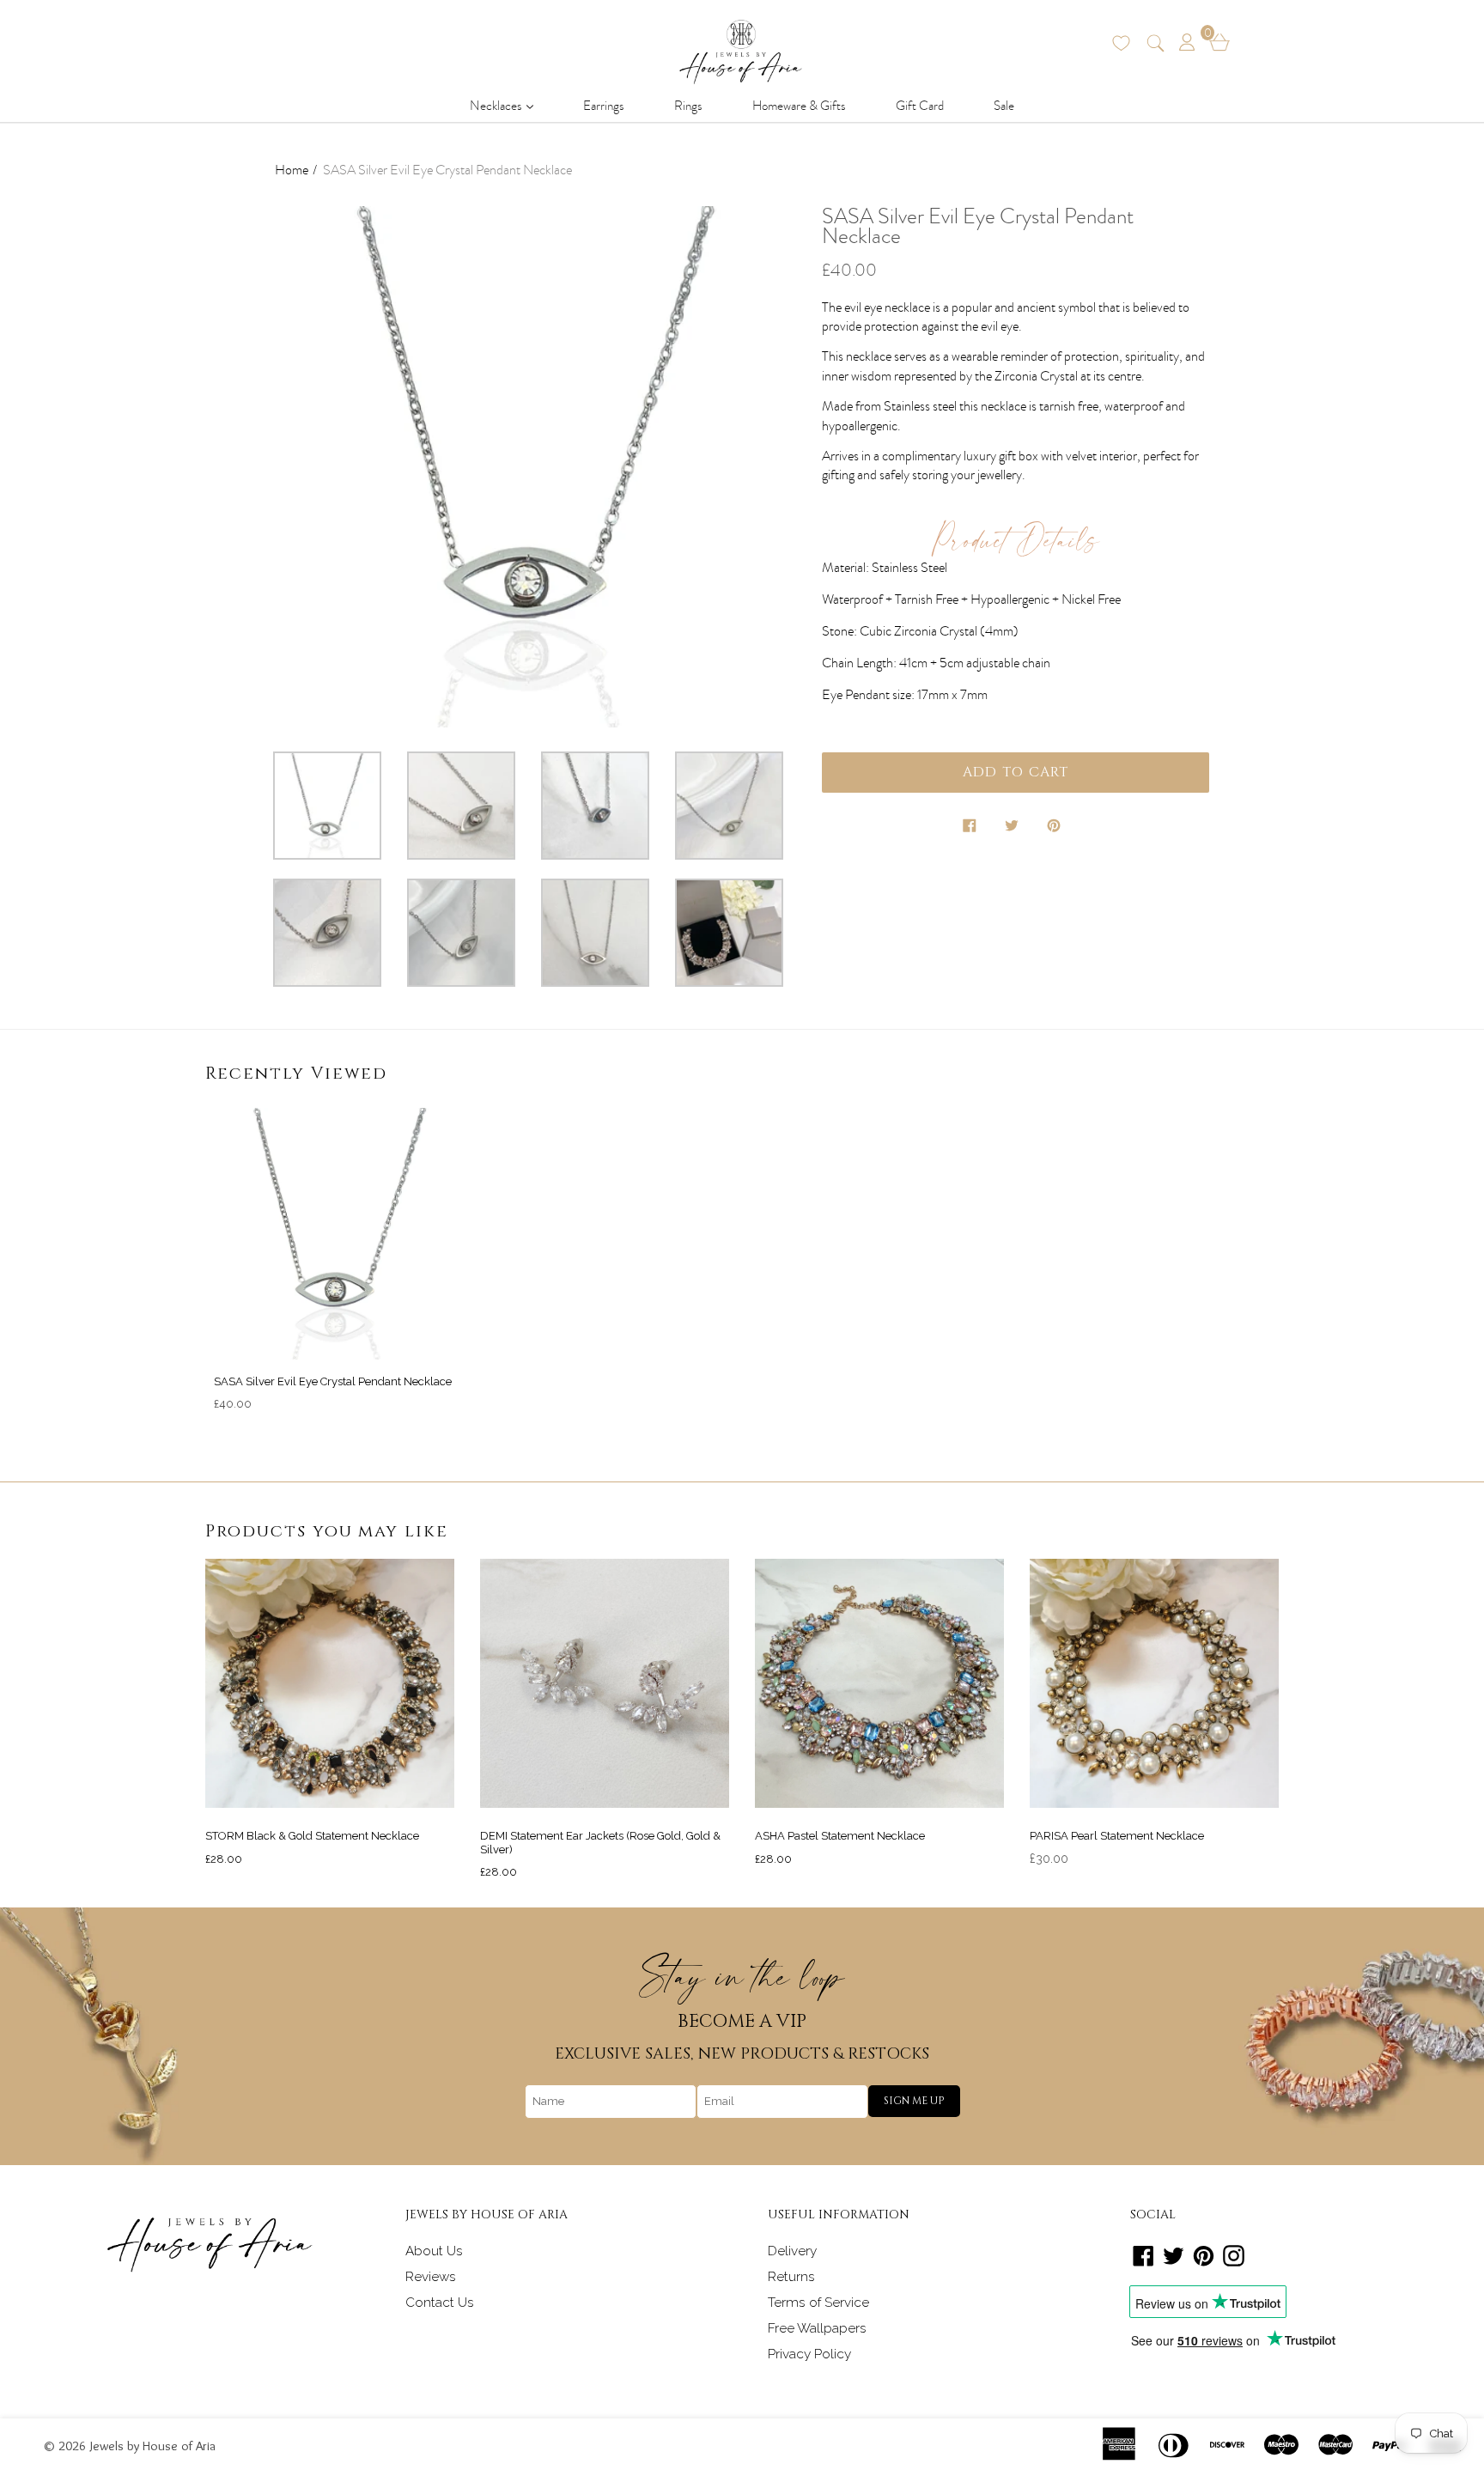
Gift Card (920, 106)
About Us (434, 2251)
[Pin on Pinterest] (1055, 829)
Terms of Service (818, 2303)
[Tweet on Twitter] (1013, 829)
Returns (791, 2277)
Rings (688, 106)
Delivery (792, 2251)
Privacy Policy (809, 2354)
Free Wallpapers (817, 2328)
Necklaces (507, 105)
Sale (1004, 106)
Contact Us (440, 2303)
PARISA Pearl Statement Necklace (1117, 1836)
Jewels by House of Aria (153, 2446)
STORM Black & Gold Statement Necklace (312, 1836)
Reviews (431, 2277)
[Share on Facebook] (971, 829)
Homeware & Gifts (799, 106)
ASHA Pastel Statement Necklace (840, 1836)
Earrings (604, 106)
